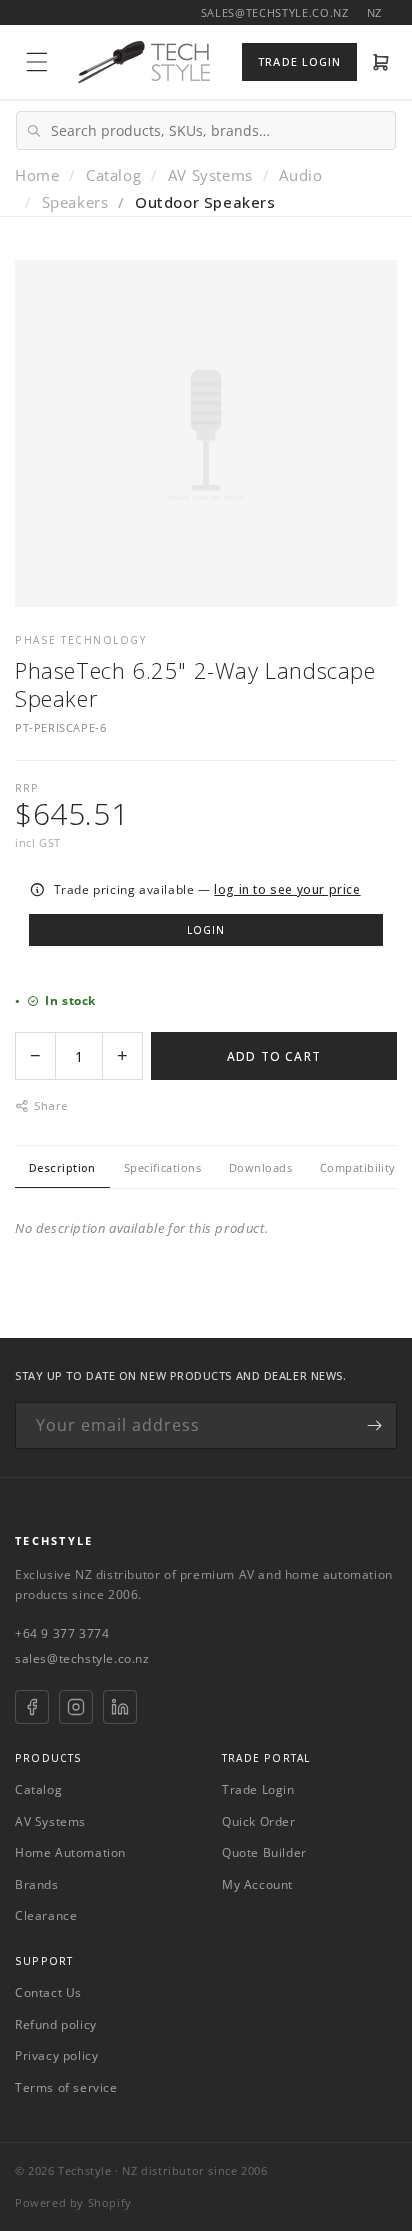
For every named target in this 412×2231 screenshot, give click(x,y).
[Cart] (381, 62)
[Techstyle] (144, 62)
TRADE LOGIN (299, 61)
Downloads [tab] (260, 1167)
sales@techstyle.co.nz (82, 1658)
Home (37, 175)
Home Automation (70, 1852)
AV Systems (210, 175)
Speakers (75, 202)
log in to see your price (287, 889)
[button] (37, 62)
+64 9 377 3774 (62, 1633)
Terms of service (66, 2087)
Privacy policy (56, 2055)
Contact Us (48, 1992)
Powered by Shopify (73, 2202)
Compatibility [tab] (358, 1167)
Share (50, 1105)
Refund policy (56, 2024)
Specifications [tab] (162, 1167)
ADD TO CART (274, 1056)
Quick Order (259, 1821)
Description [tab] (62, 1167)
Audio (300, 175)
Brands (37, 1884)
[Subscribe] (374, 1425)
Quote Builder (264, 1852)
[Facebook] (32, 1707)
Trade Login (258, 1789)
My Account (257, 1884)
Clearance (46, 1915)
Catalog (113, 175)
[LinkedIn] (120, 1707)
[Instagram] (76, 1707)
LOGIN (206, 930)
